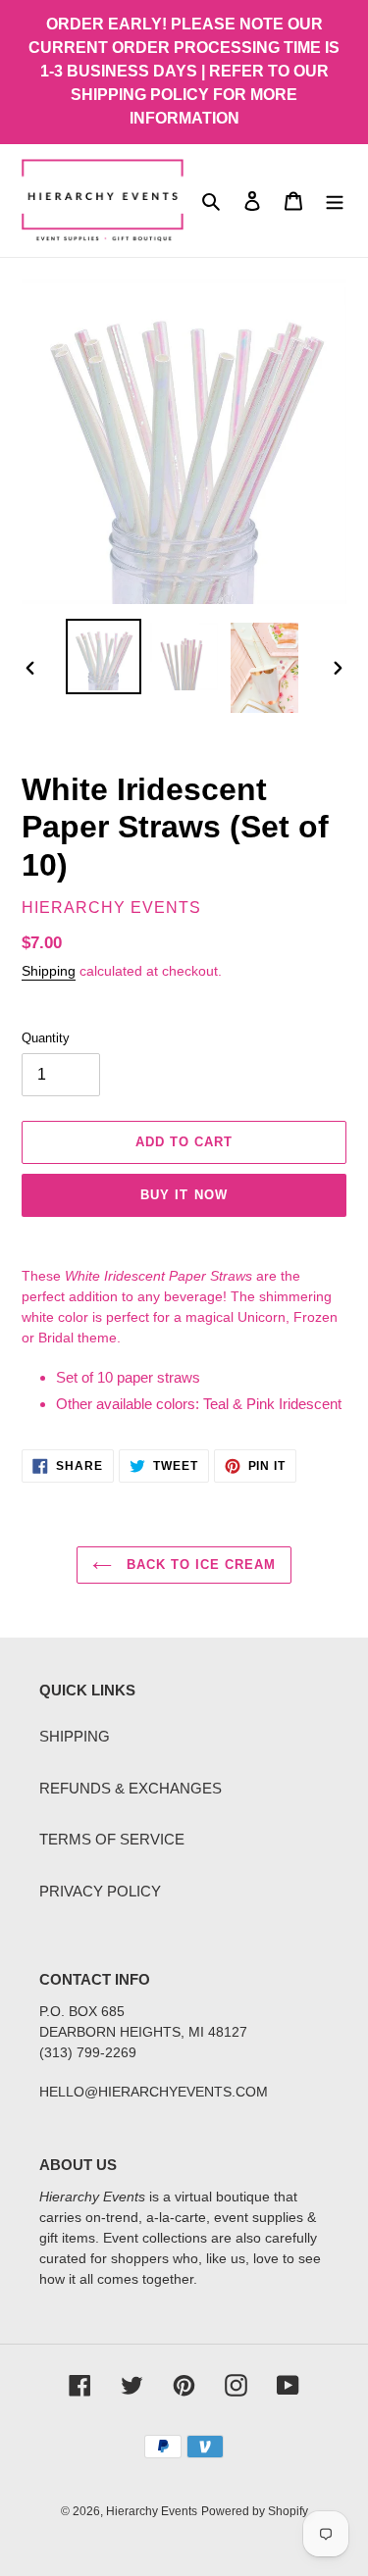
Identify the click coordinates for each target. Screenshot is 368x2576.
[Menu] (335, 201)
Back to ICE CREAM (199, 1565)
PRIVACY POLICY (100, 1891)
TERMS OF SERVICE (112, 1839)
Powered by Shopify (255, 2511)
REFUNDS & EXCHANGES (131, 1788)
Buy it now (184, 1195)
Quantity (46, 1038)
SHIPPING (75, 1736)
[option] (104, 657)
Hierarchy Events (152, 2511)
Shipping (49, 971)
